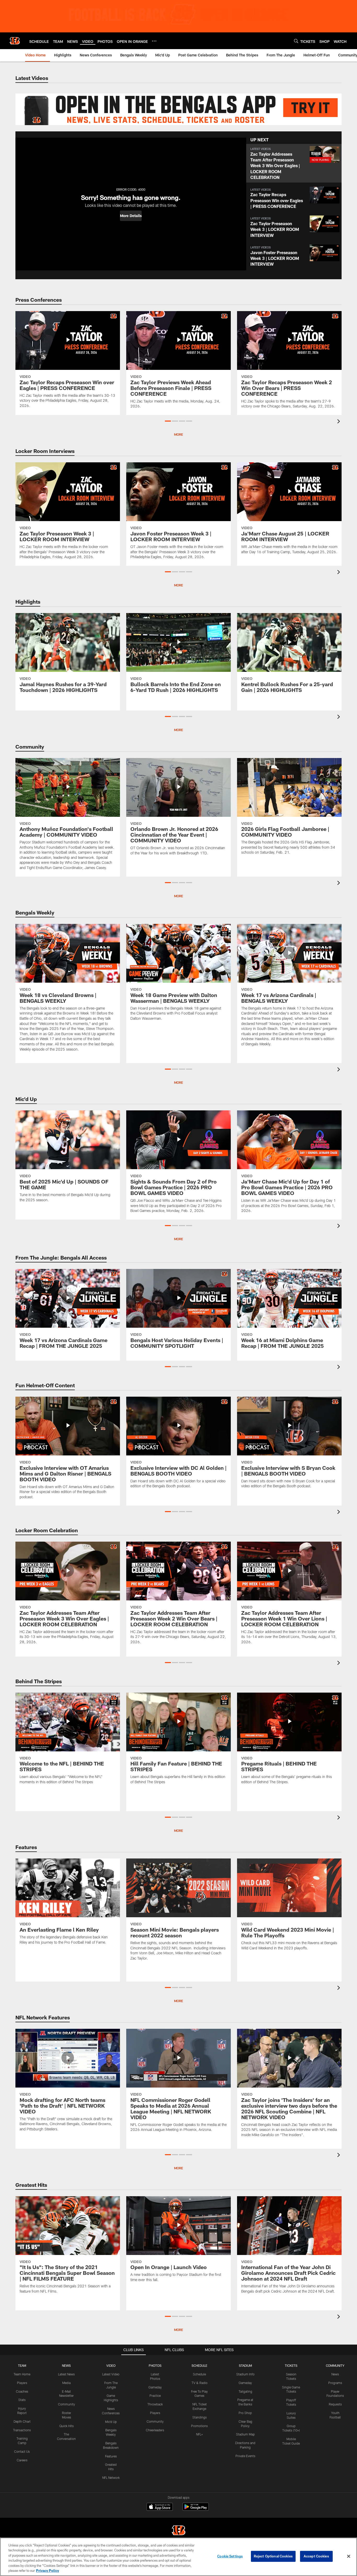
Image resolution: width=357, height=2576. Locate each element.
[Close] (349, 2556)
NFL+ (199, 2434)
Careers (22, 2460)
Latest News (66, 2374)
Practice (155, 2396)
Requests (335, 2404)
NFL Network (111, 2478)
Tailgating (245, 2391)
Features (111, 2456)
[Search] (296, 41)
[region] (179, 2557)
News (335, 2374)
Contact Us (22, 2451)
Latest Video (111, 2374)
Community (67, 2404)
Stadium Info (245, 2374)
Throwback (155, 2404)
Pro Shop (245, 2413)
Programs (335, 2383)
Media (66, 2383)
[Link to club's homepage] (15, 41)
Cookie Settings (230, 2556)
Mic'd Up (111, 2422)
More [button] (179, 434)
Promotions (199, 2426)
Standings (200, 2417)
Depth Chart (22, 2421)
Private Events (245, 2456)
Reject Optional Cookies (273, 2556)
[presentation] (339, 422)
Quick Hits (67, 2426)
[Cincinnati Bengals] (179, 2531)
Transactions (22, 2430)
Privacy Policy (48, 2571)
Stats (22, 2400)
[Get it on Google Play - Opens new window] (196, 2509)
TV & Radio (200, 2383)
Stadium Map (245, 2434)
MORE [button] (179, 1239)
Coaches (22, 2391)
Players (22, 2383)
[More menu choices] (154, 41)
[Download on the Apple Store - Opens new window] (160, 2507)
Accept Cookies (316, 2556)
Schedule (199, 2374)
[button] (131, 216)
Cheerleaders (155, 2430)
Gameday (155, 2387)
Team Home (22, 2374)
